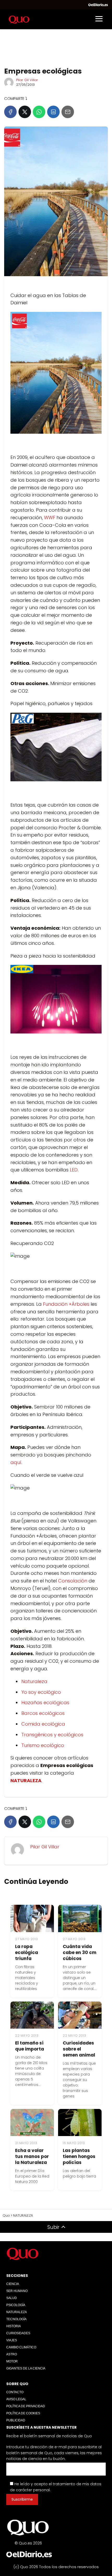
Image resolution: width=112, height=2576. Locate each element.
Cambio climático (21, 2347)
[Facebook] (10, 112)
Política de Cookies (23, 2413)
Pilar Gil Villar (27, 80)
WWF (50, 518)
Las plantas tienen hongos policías (79, 2156)
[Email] (68, 112)
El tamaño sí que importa (30, 2046)
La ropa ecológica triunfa (27, 1952)
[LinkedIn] (53, 112)
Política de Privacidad (26, 2406)
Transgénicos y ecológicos (52, 1735)
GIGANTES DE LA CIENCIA (26, 2368)
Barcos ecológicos (43, 1713)
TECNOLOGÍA (16, 2319)
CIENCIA (13, 2284)
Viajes (12, 2340)
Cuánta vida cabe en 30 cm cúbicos (80, 1952)
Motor (12, 2361)
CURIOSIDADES (18, 2333)
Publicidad (16, 2420)
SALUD (12, 2298)
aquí (16, 1462)
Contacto (15, 2392)
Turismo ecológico (43, 1745)
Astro (12, 2354)
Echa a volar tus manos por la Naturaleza (32, 2156)
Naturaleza (34, 1681)
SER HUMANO (17, 2291)
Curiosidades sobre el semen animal (79, 2049)
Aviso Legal (16, 2399)
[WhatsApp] (39, 112)
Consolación (73, 1581)
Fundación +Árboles (66, 1304)
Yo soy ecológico (41, 1692)
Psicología (16, 2305)
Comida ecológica (43, 1724)
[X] (25, 112)
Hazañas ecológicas (45, 1703)
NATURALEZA (17, 2312)
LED (74, 1170)
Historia (14, 2326)
